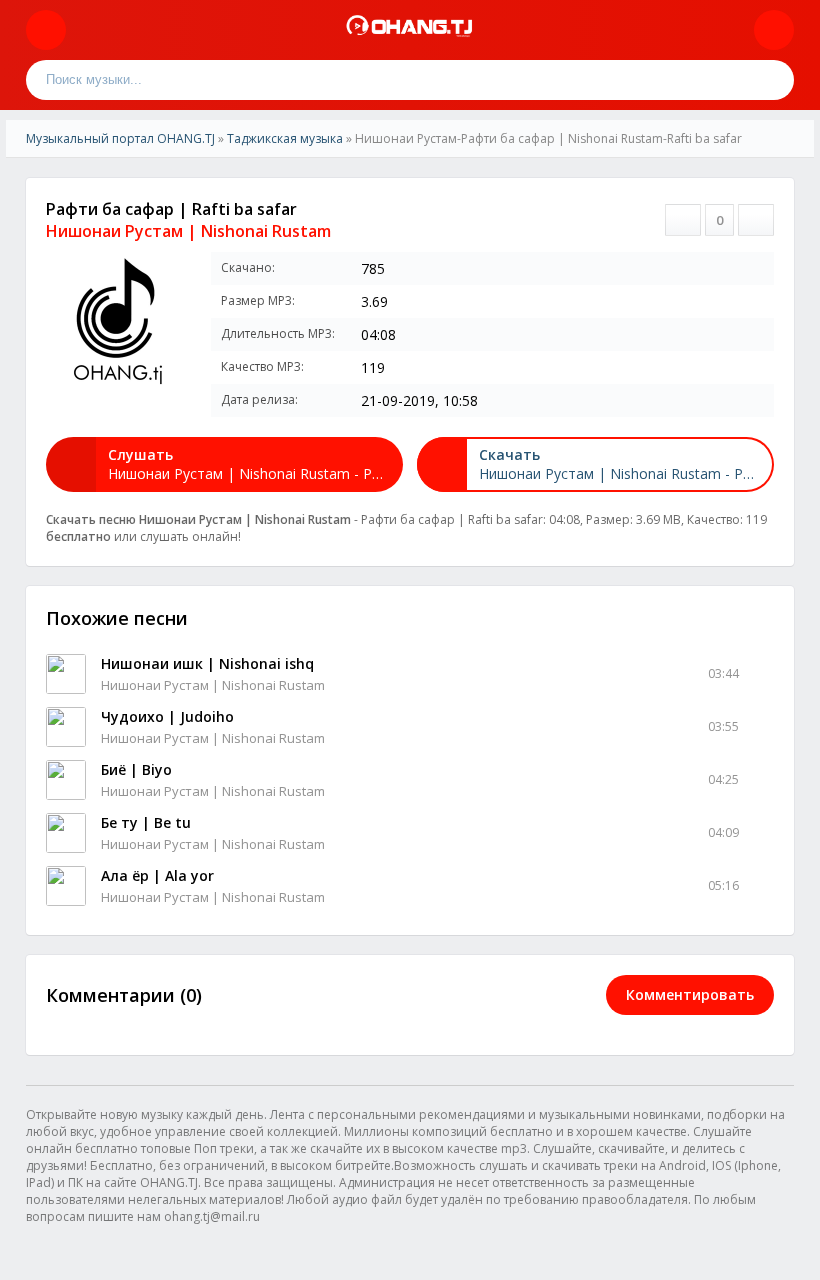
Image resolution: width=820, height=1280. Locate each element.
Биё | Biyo (136, 769)
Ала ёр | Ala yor (157, 875)
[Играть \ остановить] (66, 674)
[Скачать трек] (761, 674)
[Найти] (774, 80)
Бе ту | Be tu (146, 822)
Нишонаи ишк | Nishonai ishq (207, 663)
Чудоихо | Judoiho (167, 716)
